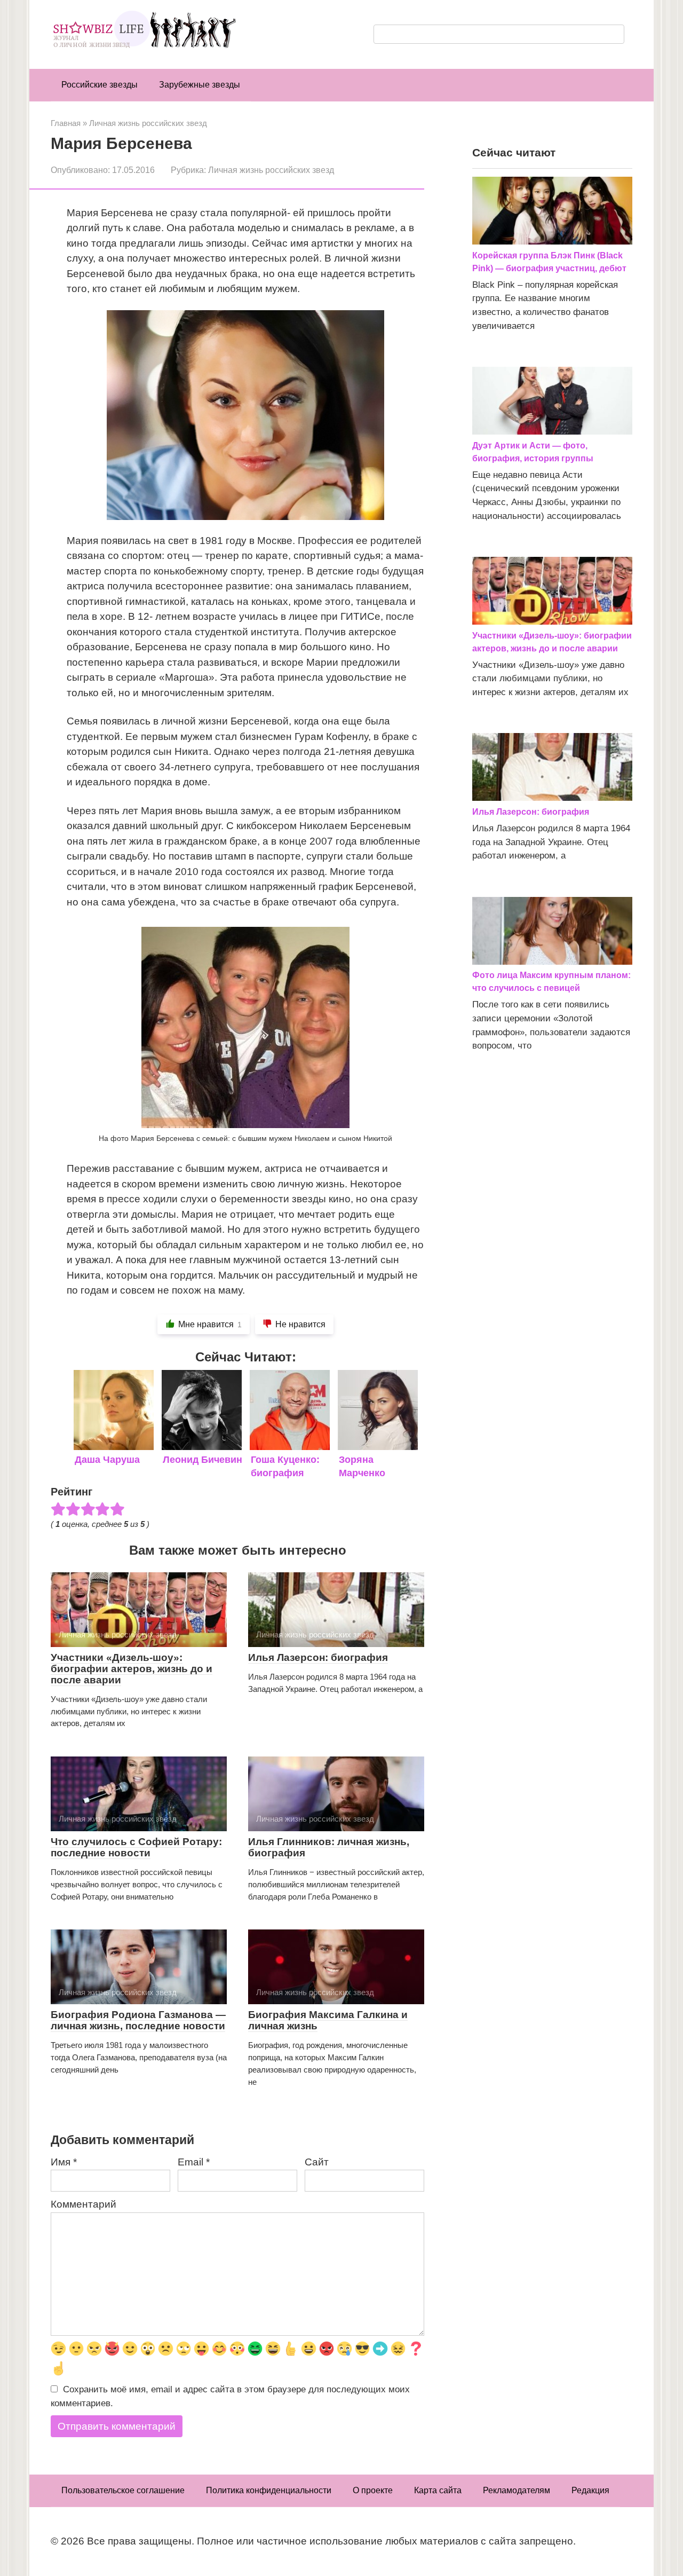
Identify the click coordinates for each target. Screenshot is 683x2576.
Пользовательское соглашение (123, 2490)
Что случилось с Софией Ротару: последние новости (136, 1847)
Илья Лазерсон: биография (318, 1657)
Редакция (590, 2490)
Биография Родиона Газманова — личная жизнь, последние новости (138, 2020)
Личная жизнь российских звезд (271, 170)
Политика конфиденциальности (269, 2490)
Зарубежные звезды (200, 85)
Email (194, 2162)
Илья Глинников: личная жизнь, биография (329, 1847)
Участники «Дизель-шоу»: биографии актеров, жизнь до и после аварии (132, 1669)
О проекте (373, 2490)
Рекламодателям (517, 2490)
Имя (64, 2162)
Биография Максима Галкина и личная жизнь (328, 2020)
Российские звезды (100, 85)
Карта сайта (438, 2490)
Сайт (317, 2162)
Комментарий (84, 2204)
